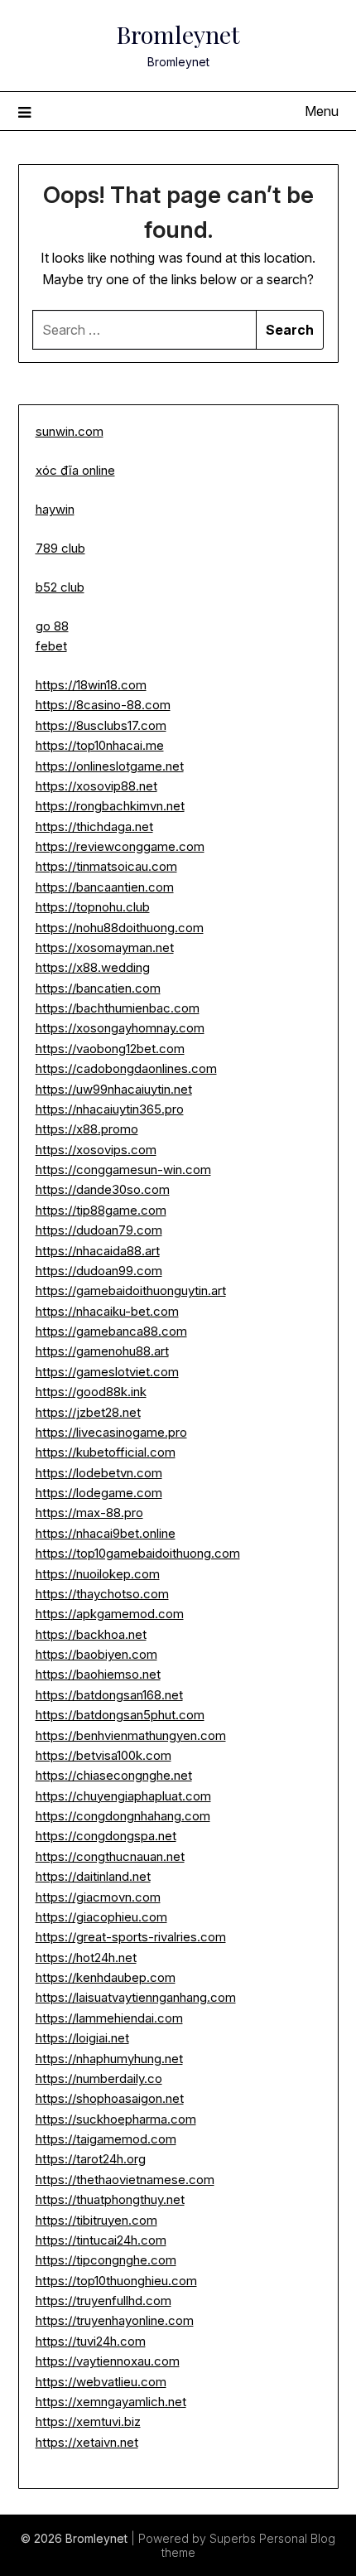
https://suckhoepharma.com (116, 2119)
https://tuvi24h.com (91, 2341)
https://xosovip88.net (96, 786)
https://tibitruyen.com (96, 2220)
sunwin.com (70, 431)
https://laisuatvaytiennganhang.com (136, 1997)
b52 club (60, 587)
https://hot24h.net (86, 1957)
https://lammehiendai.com (109, 2018)
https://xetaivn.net (87, 2442)
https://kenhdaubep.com (106, 1977)
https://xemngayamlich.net (111, 2402)
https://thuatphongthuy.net (110, 2199)
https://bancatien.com (98, 988)
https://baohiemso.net (98, 1674)
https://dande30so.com (103, 1189)
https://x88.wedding (93, 967)
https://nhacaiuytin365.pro (110, 1109)
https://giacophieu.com (101, 1917)
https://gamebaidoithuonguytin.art (131, 1290)
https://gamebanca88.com (111, 1331)
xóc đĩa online (75, 470)
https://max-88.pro (89, 1513)
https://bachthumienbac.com (118, 1008)
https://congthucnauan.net (110, 1856)
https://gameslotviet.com (107, 1372)
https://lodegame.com (99, 1493)
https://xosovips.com (96, 1150)
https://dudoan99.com (99, 1271)
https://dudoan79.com (99, 1230)
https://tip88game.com (101, 1210)
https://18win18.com (91, 685)
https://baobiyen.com (96, 1654)
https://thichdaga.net (94, 826)
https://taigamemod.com (106, 2139)
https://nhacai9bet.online (106, 1533)
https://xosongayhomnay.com (120, 1028)
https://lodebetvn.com (99, 1473)
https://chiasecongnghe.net (114, 1775)
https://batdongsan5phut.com (120, 1715)
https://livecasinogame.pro (111, 1432)
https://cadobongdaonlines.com (126, 1068)
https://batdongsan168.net (109, 1695)
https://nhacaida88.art (98, 1251)
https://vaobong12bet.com (110, 1049)
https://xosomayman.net (105, 947)
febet (51, 646)
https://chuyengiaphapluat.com (123, 1796)
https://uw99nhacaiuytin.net (114, 1089)
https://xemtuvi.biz (88, 2421)
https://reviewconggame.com (120, 846)
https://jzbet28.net (88, 1412)
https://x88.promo (87, 1129)
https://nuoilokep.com (98, 1574)
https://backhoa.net (91, 1634)
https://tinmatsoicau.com (106, 866)
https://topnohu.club (93, 907)
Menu (322, 111)
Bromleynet (178, 34)
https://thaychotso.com (102, 1594)
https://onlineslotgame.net (110, 766)
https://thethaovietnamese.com (125, 2180)
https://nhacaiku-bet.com (107, 1311)
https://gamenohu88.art (102, 1351)
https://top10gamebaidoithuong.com (138, 1553)
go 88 (52, 626)
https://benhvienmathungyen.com (131, 1735)
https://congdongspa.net (106, 1836)
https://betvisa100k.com (103, 1755)
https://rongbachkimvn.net (110, 806)
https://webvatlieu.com (101, 2382)
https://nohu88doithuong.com (120, 928)
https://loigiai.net (82, 2038)
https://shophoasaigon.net (110, 2098)
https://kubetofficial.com (106, 1452)
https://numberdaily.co (99, 2078)
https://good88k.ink (91, 1392)
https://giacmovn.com (98, 1897)
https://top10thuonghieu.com (116, 2281)
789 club (60, 548)
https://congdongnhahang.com (123, 1816)
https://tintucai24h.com (101, 2240)
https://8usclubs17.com (101, 725)
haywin (55, 509)
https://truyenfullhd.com (103, 2301)
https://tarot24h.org (91, 2159)
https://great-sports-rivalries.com (131, 1937)
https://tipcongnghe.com (106, 2260)
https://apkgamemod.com (110, 1614)
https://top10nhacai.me (100, 745)
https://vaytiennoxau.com (108, 2361)
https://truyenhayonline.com (115, 2320)
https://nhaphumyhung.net (109, 2059)
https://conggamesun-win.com (123, 1170)
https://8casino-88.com (103, 705)
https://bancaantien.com (105, 887)
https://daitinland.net (93, 1876)
